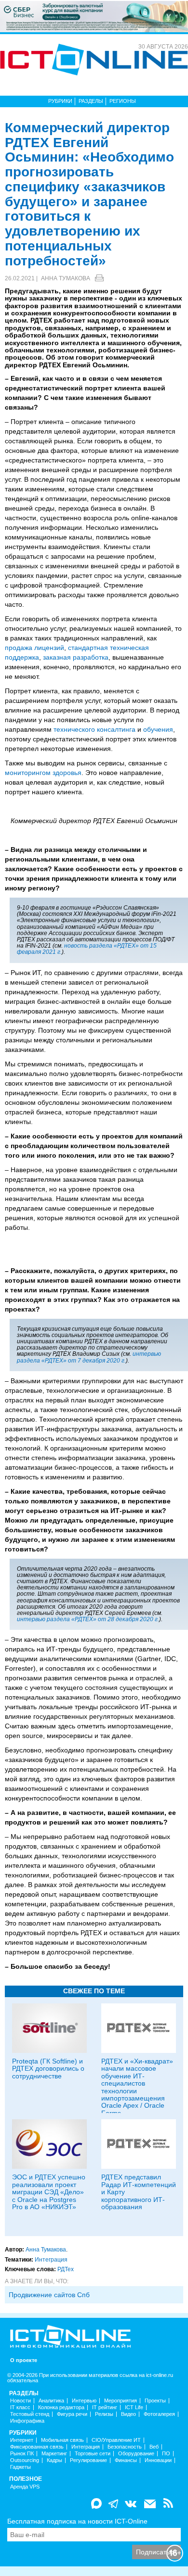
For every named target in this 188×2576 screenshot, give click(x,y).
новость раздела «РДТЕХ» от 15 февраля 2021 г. (87, 949)
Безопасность (125, 2447)
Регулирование (88, 2460)
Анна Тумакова (66, 278)
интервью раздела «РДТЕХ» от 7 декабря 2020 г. (89, 1357)
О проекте (24, 2360)
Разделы (91, 101)
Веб (154, 2447)
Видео (128, 2414)
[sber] (94, 16)
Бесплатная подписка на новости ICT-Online (77, 2521)
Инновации (158, 2460)
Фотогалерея (159, 2414)
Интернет (22, 2440)
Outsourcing (25, 2460)
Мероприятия (121, 2401)
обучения (158, 729)
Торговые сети (93, 2454)
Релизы (104, 2414)
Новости (20, 2401)
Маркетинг (54, 2454)
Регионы (123, 101)
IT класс (20, 2407)
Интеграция (51, 2260)
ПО (166, 2454)
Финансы (126, 2460)
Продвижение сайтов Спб (49, 2295)
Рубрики (60, 101)
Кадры (54, 2460)
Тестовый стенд (30, 2414)
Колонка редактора (61, 2407)
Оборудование (136, 2454)
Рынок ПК (22, 2454)
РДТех (66, 2269)
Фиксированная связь (37, 2447)
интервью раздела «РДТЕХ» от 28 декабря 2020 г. (88, 1619)
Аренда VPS (25, 2487)
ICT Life (134, 2407)
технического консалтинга (94, 729)
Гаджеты (20, 2467)
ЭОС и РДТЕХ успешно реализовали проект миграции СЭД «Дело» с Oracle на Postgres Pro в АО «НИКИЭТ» (49, 2192)
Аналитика (51, 2401)
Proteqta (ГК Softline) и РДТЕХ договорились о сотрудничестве (48, 2069)
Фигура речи (72, 2414)
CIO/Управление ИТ (116, 2440)
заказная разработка (76, 657)
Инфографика (27, 2421)
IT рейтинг (105, 2407)
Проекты (155, 2401)
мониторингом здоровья (43, 773)
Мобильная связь (62, 2440)
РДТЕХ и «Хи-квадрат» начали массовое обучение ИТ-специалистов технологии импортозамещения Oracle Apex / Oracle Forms (137, 2087)
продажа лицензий (34, 648)
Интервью (84, 2401)
